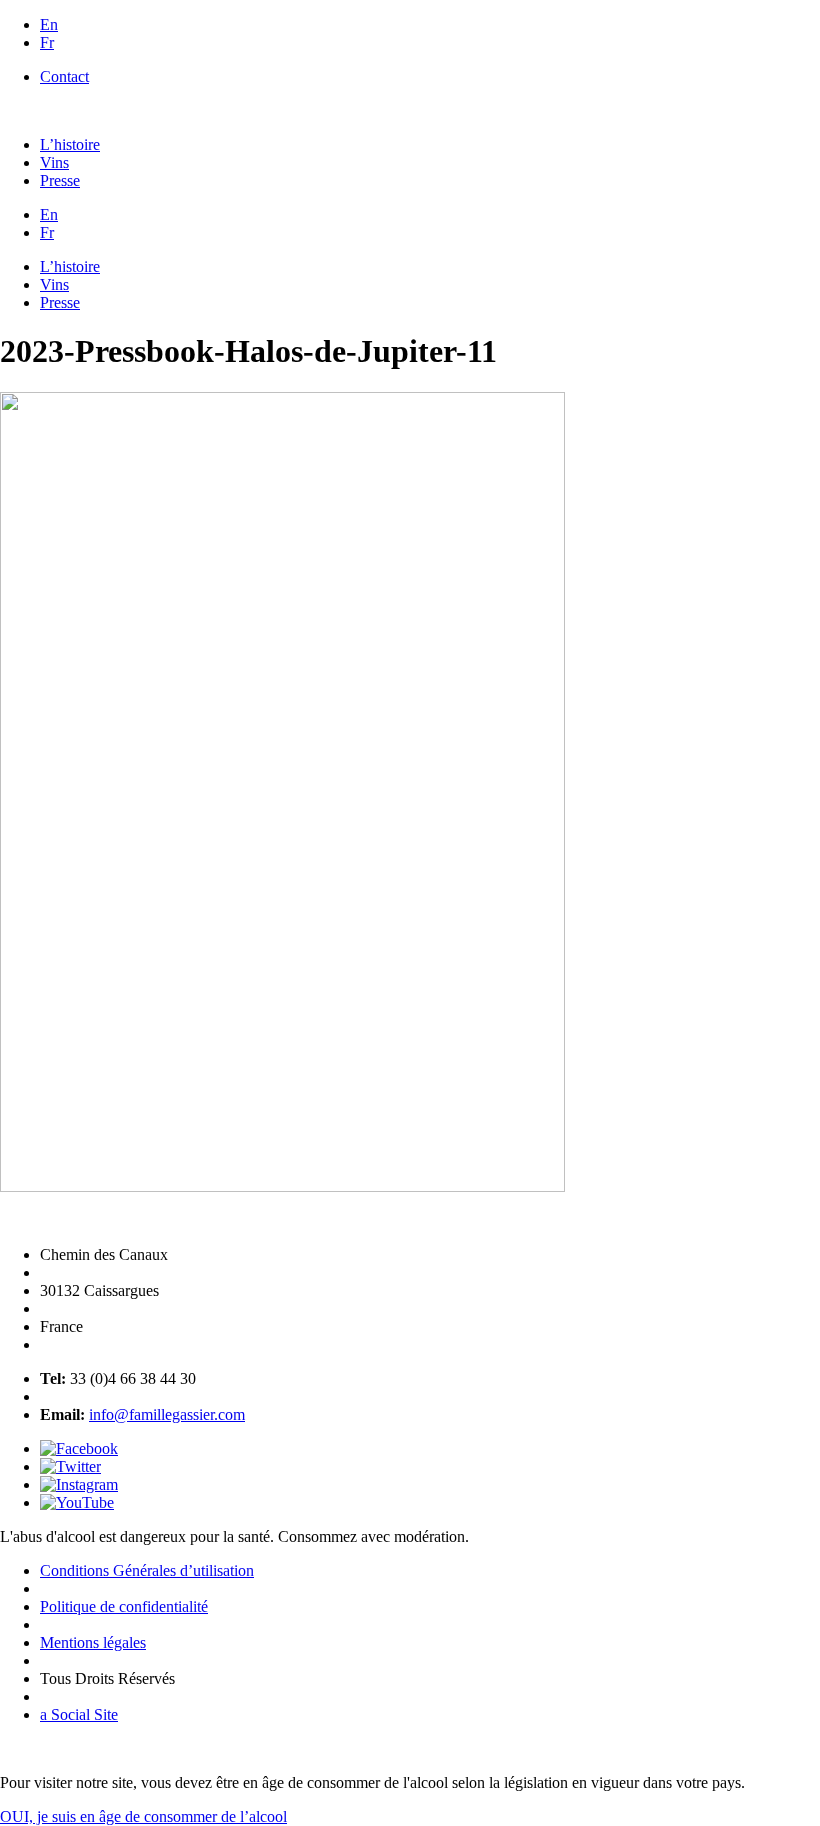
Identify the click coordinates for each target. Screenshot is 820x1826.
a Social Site (79, 1714)
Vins (54, 162)
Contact (64, 76)
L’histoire (70, 144)
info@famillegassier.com (167, 1414)
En (49, 24)
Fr (47, 42)
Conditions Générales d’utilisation (147, 1570)
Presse (60, 180)
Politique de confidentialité (124, 1606)
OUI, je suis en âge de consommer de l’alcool (143, 1816)
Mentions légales (93, 1642)
